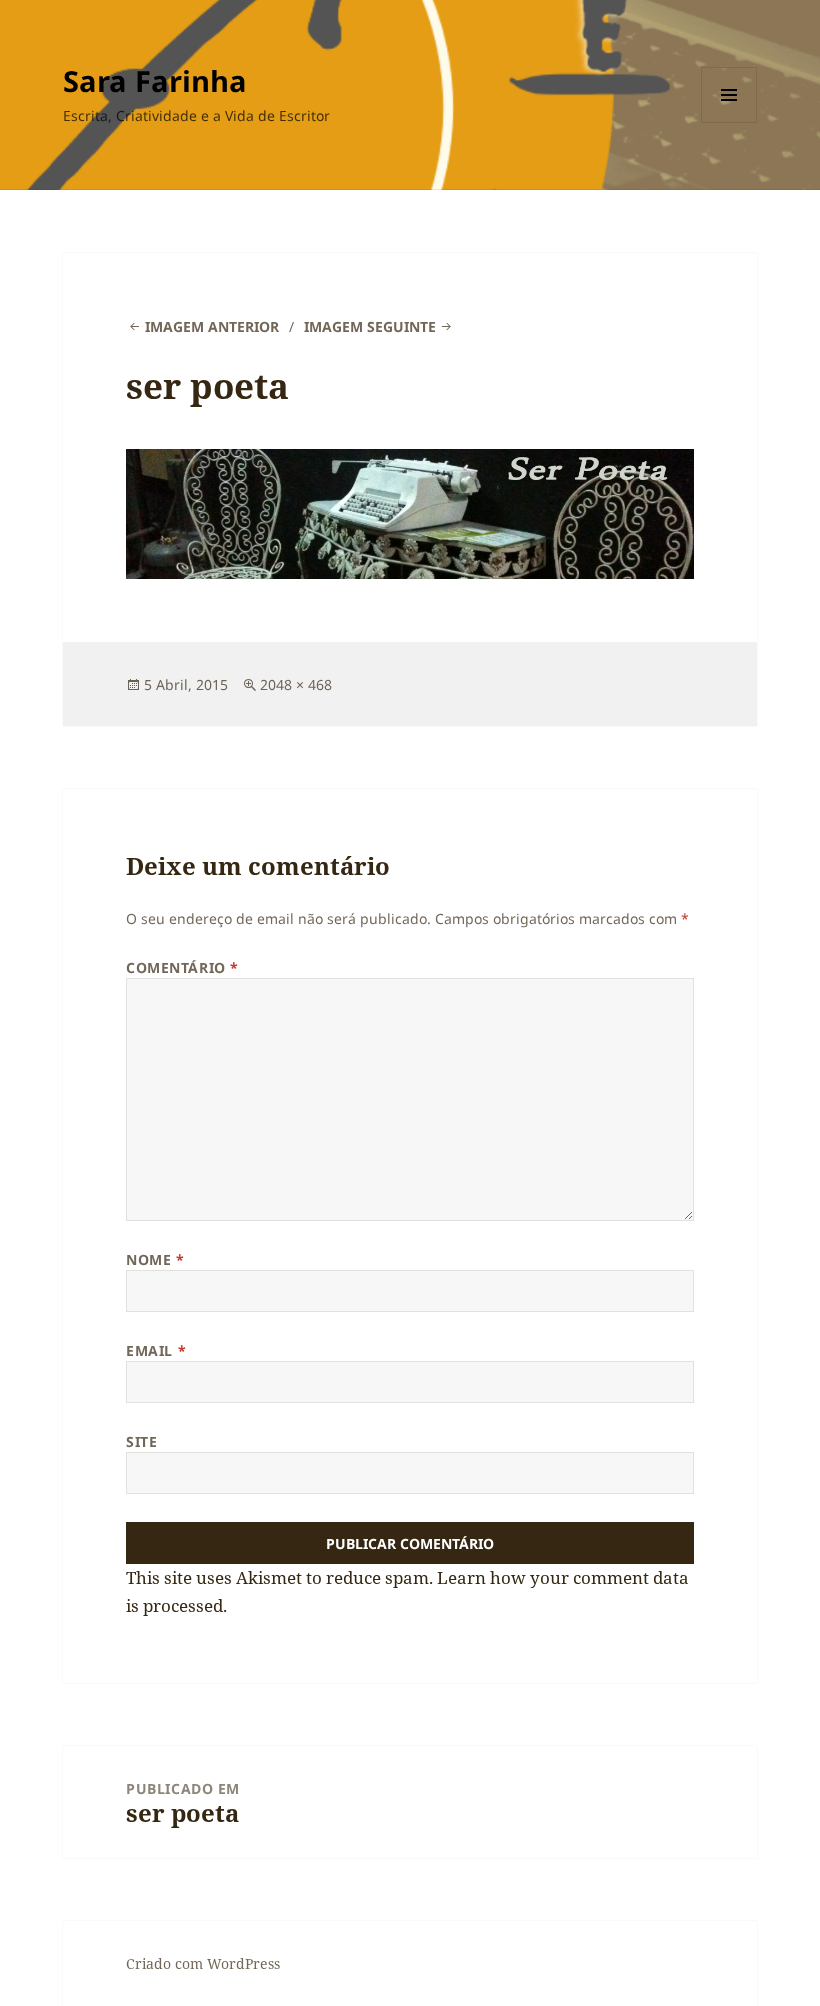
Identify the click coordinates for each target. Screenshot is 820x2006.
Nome (155, 1259)
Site (141, 1441)
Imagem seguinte (370, 326)
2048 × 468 (296, 684)
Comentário (182, 967)
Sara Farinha (155, 80)
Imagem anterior (212, 326)
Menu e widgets (729, 122)
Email (156, 1350)
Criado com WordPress (203, 1963)
